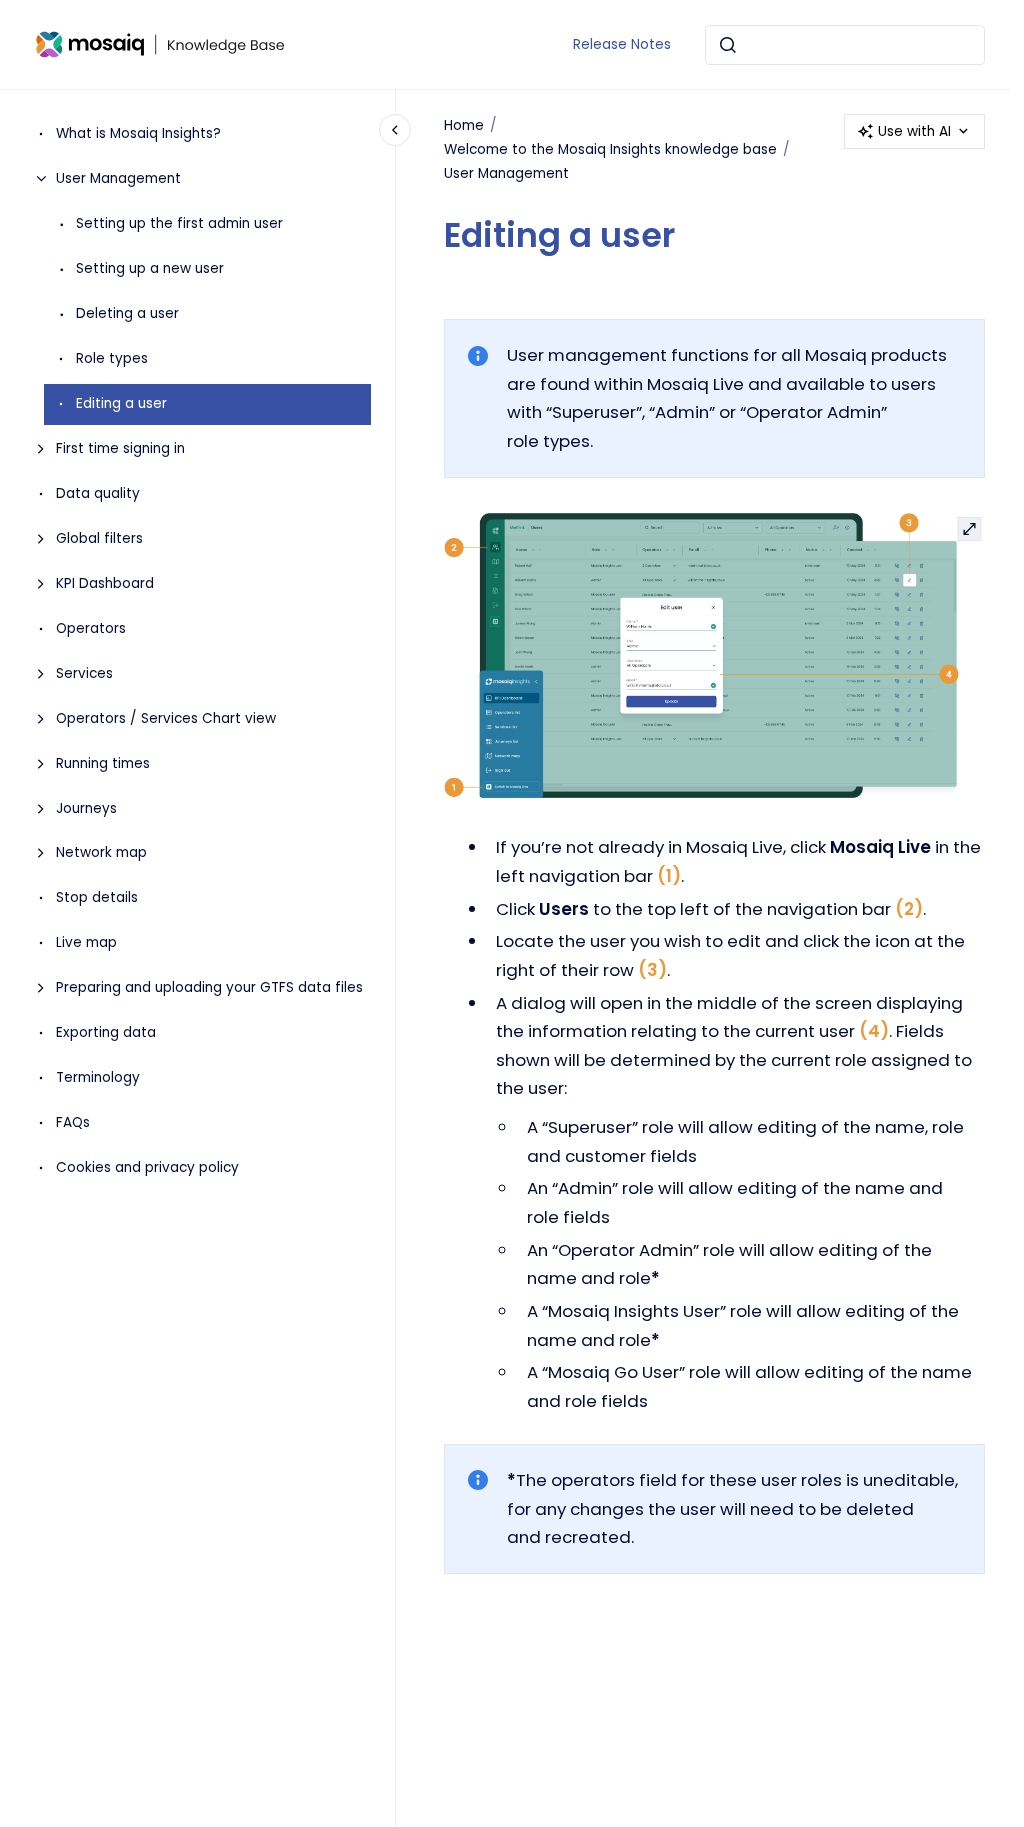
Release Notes (622, 44)
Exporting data (106, 1032)
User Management (118, 178)
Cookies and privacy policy (147, 1167)
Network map (101, 852)
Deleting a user (127, 313)
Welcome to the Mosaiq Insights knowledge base (610, 149)
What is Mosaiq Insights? (138, 133)
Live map (86, 942)
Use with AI (914, 131)
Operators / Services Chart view (166, 718)
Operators (91, 628)
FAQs (73, 1122)
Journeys (86, 808)
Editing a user (121, 403)
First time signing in (120, 448)
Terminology (98, 1077)
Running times (103, 763)
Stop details (97, 897)
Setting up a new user (150, 268)
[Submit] (728, 45)
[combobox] (845, 45)
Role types (112, 358)
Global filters (99, 538)
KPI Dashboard (105, 583)
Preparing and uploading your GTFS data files (209, 987)
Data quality (98, 493)
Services (84, 673)
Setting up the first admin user (179, 223)
